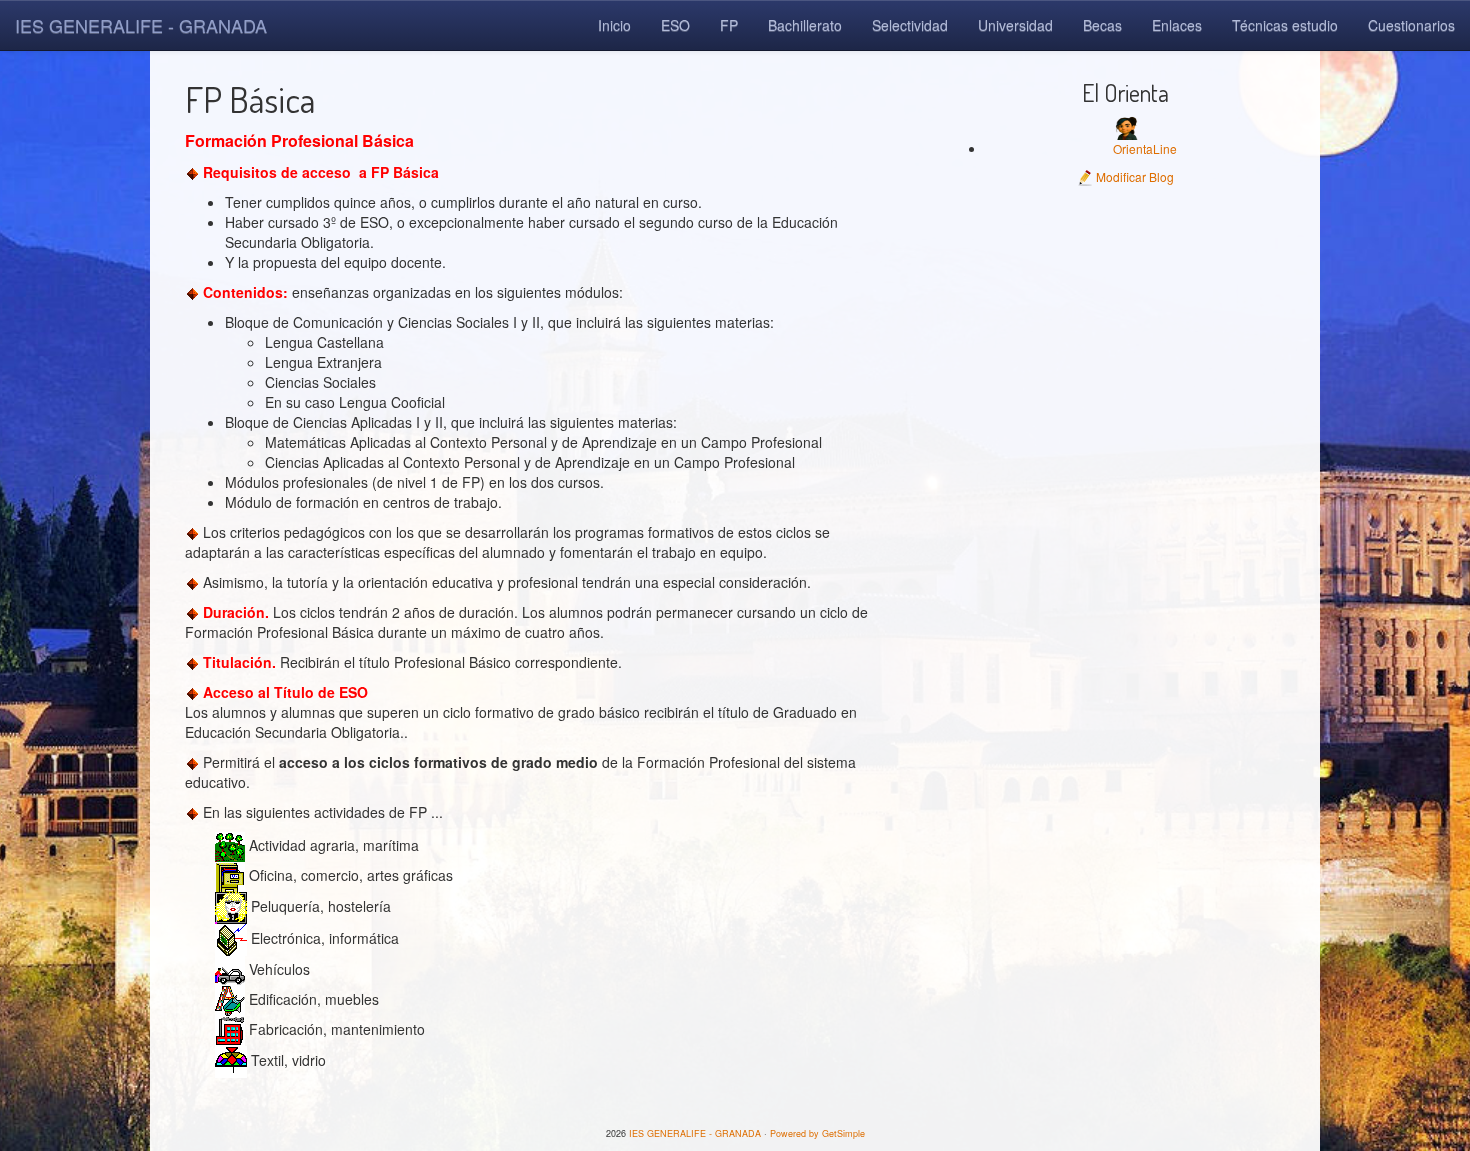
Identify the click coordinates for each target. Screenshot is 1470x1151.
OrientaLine (1145, 148)
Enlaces (1177, 25)
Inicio (614, 25)
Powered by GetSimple (817, 1133)
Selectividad (910, 25)
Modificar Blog (1133, 176)
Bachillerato (805, 25)
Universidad (1015, 25)
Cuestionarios (1411, 25)
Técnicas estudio (1285, 25)
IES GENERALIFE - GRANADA (141, 25)
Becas (1102, 25)
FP (729, 25)
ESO (675, 25)
